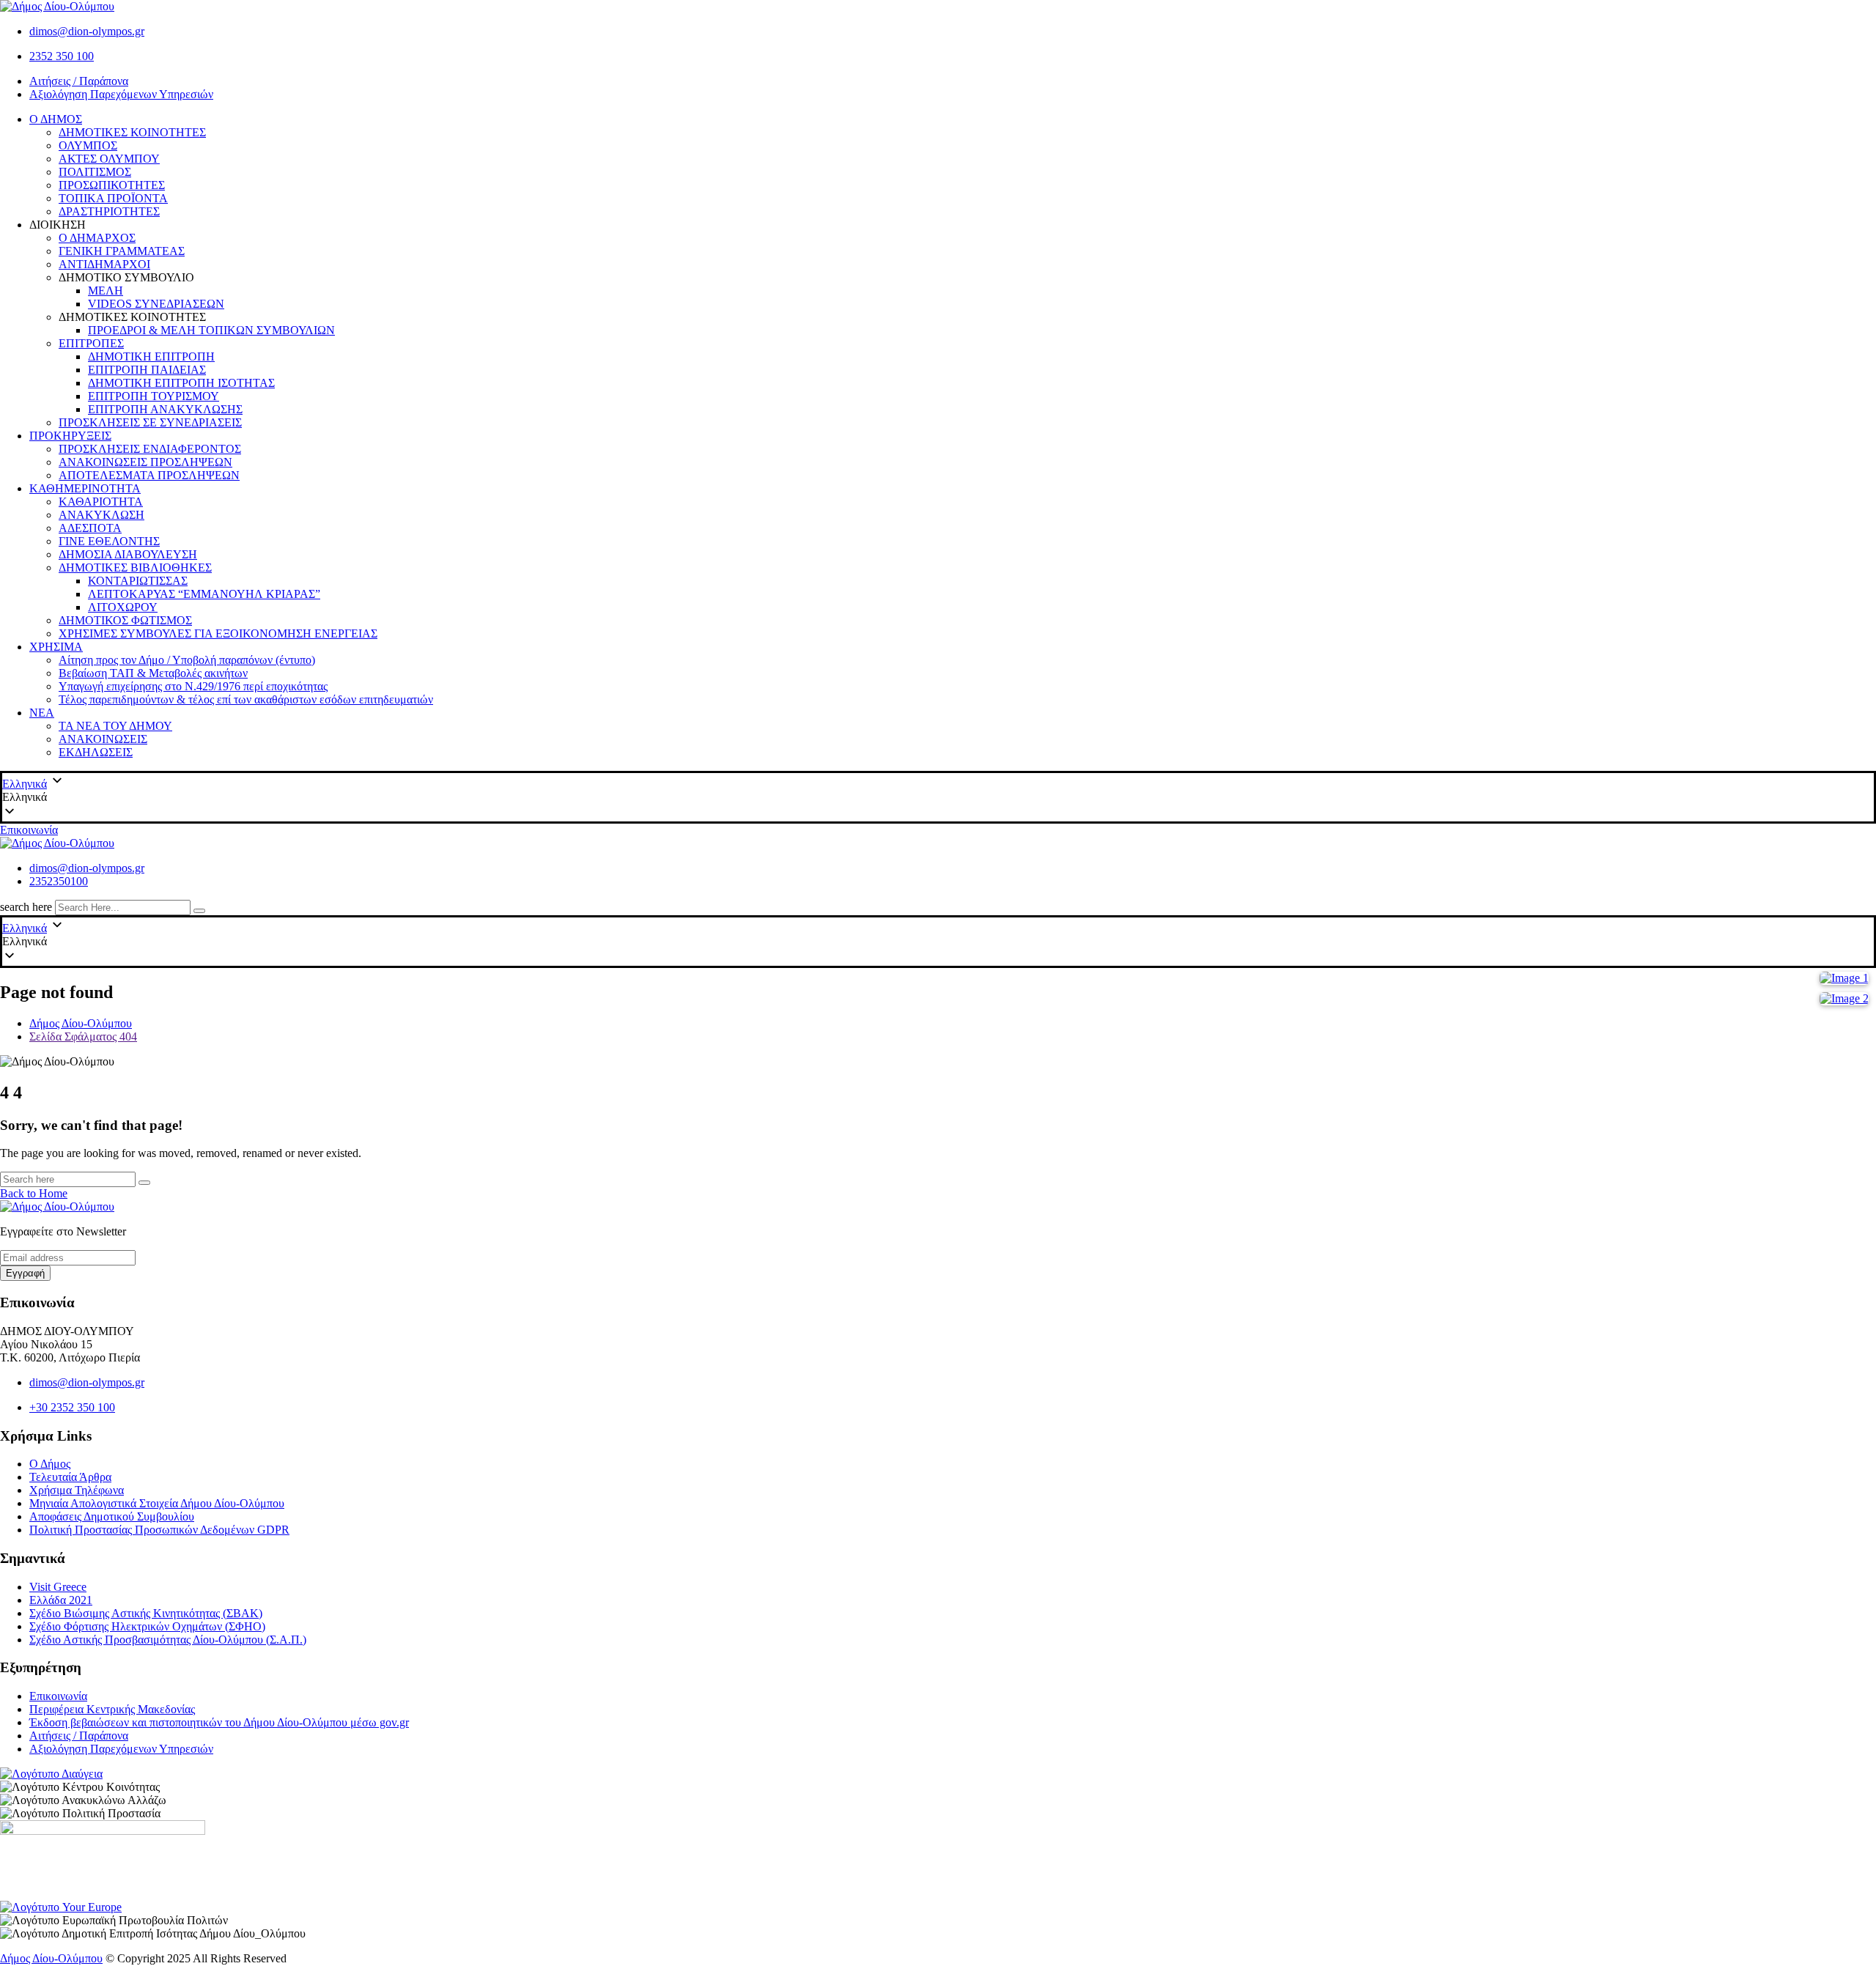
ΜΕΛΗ (106, 291)
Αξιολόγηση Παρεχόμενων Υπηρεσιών (121, 94)
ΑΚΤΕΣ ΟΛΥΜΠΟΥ (109, 159)
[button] (938, 797)
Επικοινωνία (29, 830)
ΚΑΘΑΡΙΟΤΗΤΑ (101, 502)
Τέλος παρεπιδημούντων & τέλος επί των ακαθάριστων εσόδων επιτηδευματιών (246, 699)
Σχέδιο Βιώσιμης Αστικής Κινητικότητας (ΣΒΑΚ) (146, 1613)
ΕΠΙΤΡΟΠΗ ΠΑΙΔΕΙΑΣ (147, 370)
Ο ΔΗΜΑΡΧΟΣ (97, 238)
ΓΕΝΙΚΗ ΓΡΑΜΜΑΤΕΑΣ (122, 251)
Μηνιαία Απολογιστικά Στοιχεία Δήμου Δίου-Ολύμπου (157, 1503)
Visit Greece (58, 1587)
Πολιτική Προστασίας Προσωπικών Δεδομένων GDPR (159, 1530)
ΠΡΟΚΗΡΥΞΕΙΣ (70, 436)
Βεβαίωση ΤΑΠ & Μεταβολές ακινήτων (153, 673)
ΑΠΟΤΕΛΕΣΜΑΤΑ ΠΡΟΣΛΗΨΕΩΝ (149, 475)
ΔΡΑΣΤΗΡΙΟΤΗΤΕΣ (109, 211)
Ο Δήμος (50, 1464)
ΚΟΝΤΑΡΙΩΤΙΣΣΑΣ (138, 581)
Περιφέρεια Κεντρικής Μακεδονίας (112, 1709)
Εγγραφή (25, 1273)
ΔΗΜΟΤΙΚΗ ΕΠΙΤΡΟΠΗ (151, 356)
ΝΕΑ (42, 713)
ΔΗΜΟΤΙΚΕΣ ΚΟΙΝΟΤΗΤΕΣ (132, 132)
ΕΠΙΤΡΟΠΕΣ (91, 343)
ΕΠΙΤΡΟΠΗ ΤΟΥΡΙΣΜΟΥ (154, 396)
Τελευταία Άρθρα (70, 1477)
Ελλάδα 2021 (61, 1600)
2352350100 (59, 881)
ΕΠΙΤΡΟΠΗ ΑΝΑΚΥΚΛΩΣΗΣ (165, 409)
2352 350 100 (62, 56)
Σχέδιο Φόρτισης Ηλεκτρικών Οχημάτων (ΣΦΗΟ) (147, 1626)
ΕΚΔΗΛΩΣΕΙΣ (96, 752)
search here (26, 907)
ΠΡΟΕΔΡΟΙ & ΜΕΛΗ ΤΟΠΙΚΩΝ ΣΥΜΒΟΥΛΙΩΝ (211, 330)
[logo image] (57, 843)
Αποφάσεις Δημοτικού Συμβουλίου (112, 1516)
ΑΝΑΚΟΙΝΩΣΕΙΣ (103, 739)
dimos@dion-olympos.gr (87, 31)
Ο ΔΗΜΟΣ (56, 119)
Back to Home (34, 1193)
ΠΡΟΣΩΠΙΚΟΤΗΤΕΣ (112, 185)
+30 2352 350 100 (72, 1407)
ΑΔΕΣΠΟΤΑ (90, 528)
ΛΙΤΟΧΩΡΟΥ (123, 607)
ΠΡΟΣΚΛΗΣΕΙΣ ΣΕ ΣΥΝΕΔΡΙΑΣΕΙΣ (150, 422)
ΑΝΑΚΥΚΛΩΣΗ (101, 515)
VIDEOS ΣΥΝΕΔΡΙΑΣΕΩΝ (156, 304)
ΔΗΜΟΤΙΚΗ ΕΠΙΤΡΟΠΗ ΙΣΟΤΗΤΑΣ (181, 383)
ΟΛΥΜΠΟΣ (88, 145)
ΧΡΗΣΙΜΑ (56, 647)
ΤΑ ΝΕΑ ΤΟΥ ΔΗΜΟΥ (115, 726)
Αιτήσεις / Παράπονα (79, 81)
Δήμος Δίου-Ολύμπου (51, 1958)
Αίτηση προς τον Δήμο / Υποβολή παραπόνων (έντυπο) (187, 660)
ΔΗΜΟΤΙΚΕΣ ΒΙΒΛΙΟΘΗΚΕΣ (135, 568)
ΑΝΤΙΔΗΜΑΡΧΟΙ (104, 264)
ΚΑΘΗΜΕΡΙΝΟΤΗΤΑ (85, 488)
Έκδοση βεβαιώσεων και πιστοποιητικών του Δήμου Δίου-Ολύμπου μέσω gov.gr (219, 1722)
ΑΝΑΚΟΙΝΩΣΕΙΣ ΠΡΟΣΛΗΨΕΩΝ (145, 462)
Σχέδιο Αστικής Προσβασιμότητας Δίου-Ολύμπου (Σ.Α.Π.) (168, 1640)
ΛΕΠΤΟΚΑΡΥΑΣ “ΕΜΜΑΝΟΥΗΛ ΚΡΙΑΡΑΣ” (204, 594)
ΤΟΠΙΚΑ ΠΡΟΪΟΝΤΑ (113, 198)
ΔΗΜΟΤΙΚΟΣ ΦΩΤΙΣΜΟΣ (125, 620)
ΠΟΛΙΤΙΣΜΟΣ (95, 172)
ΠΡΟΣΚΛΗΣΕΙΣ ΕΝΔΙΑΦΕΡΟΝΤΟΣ (150, 449)
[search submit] (199, 911)
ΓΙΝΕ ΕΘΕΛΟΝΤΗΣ (109, 541)
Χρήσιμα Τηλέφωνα (77, 1490)
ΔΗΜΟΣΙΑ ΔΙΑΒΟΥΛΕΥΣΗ (128, 554)
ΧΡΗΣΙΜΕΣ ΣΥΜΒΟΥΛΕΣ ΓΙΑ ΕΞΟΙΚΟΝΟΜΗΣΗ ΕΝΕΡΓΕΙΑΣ (218, 633)
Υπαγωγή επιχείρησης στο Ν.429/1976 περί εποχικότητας (193, 686)
